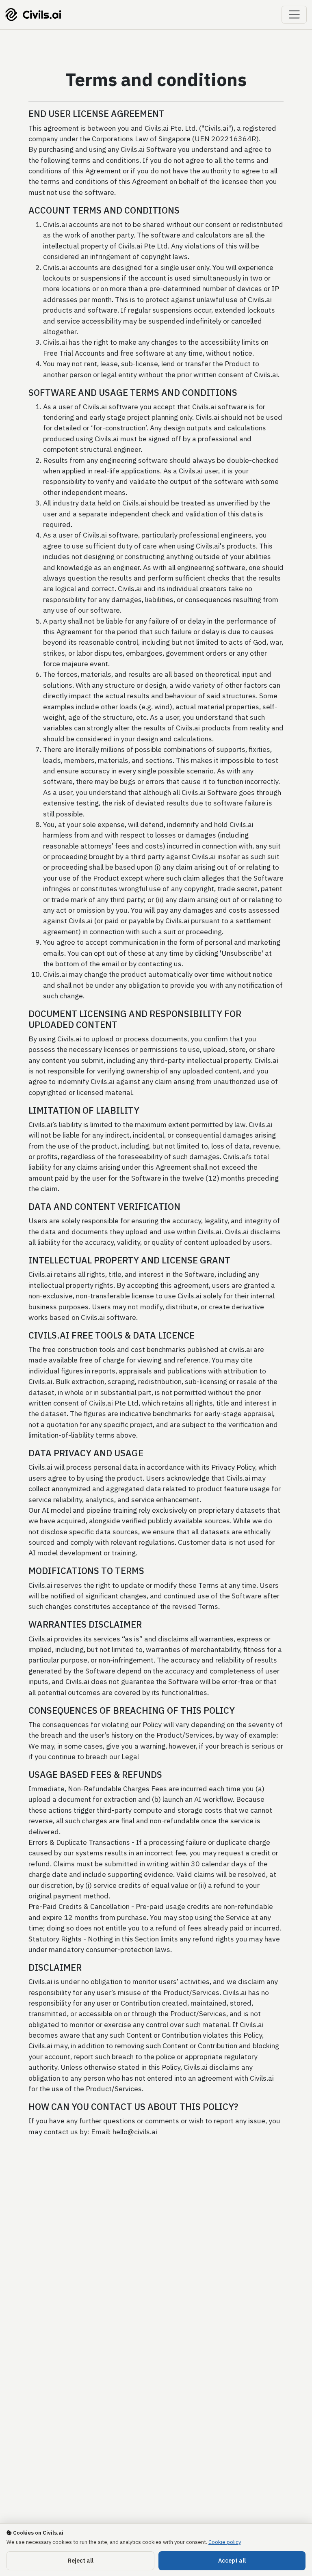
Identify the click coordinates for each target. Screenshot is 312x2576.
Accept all (232, 2561)
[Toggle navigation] (294, 15)
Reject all (81, 2561)
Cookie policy (225, 2542)
